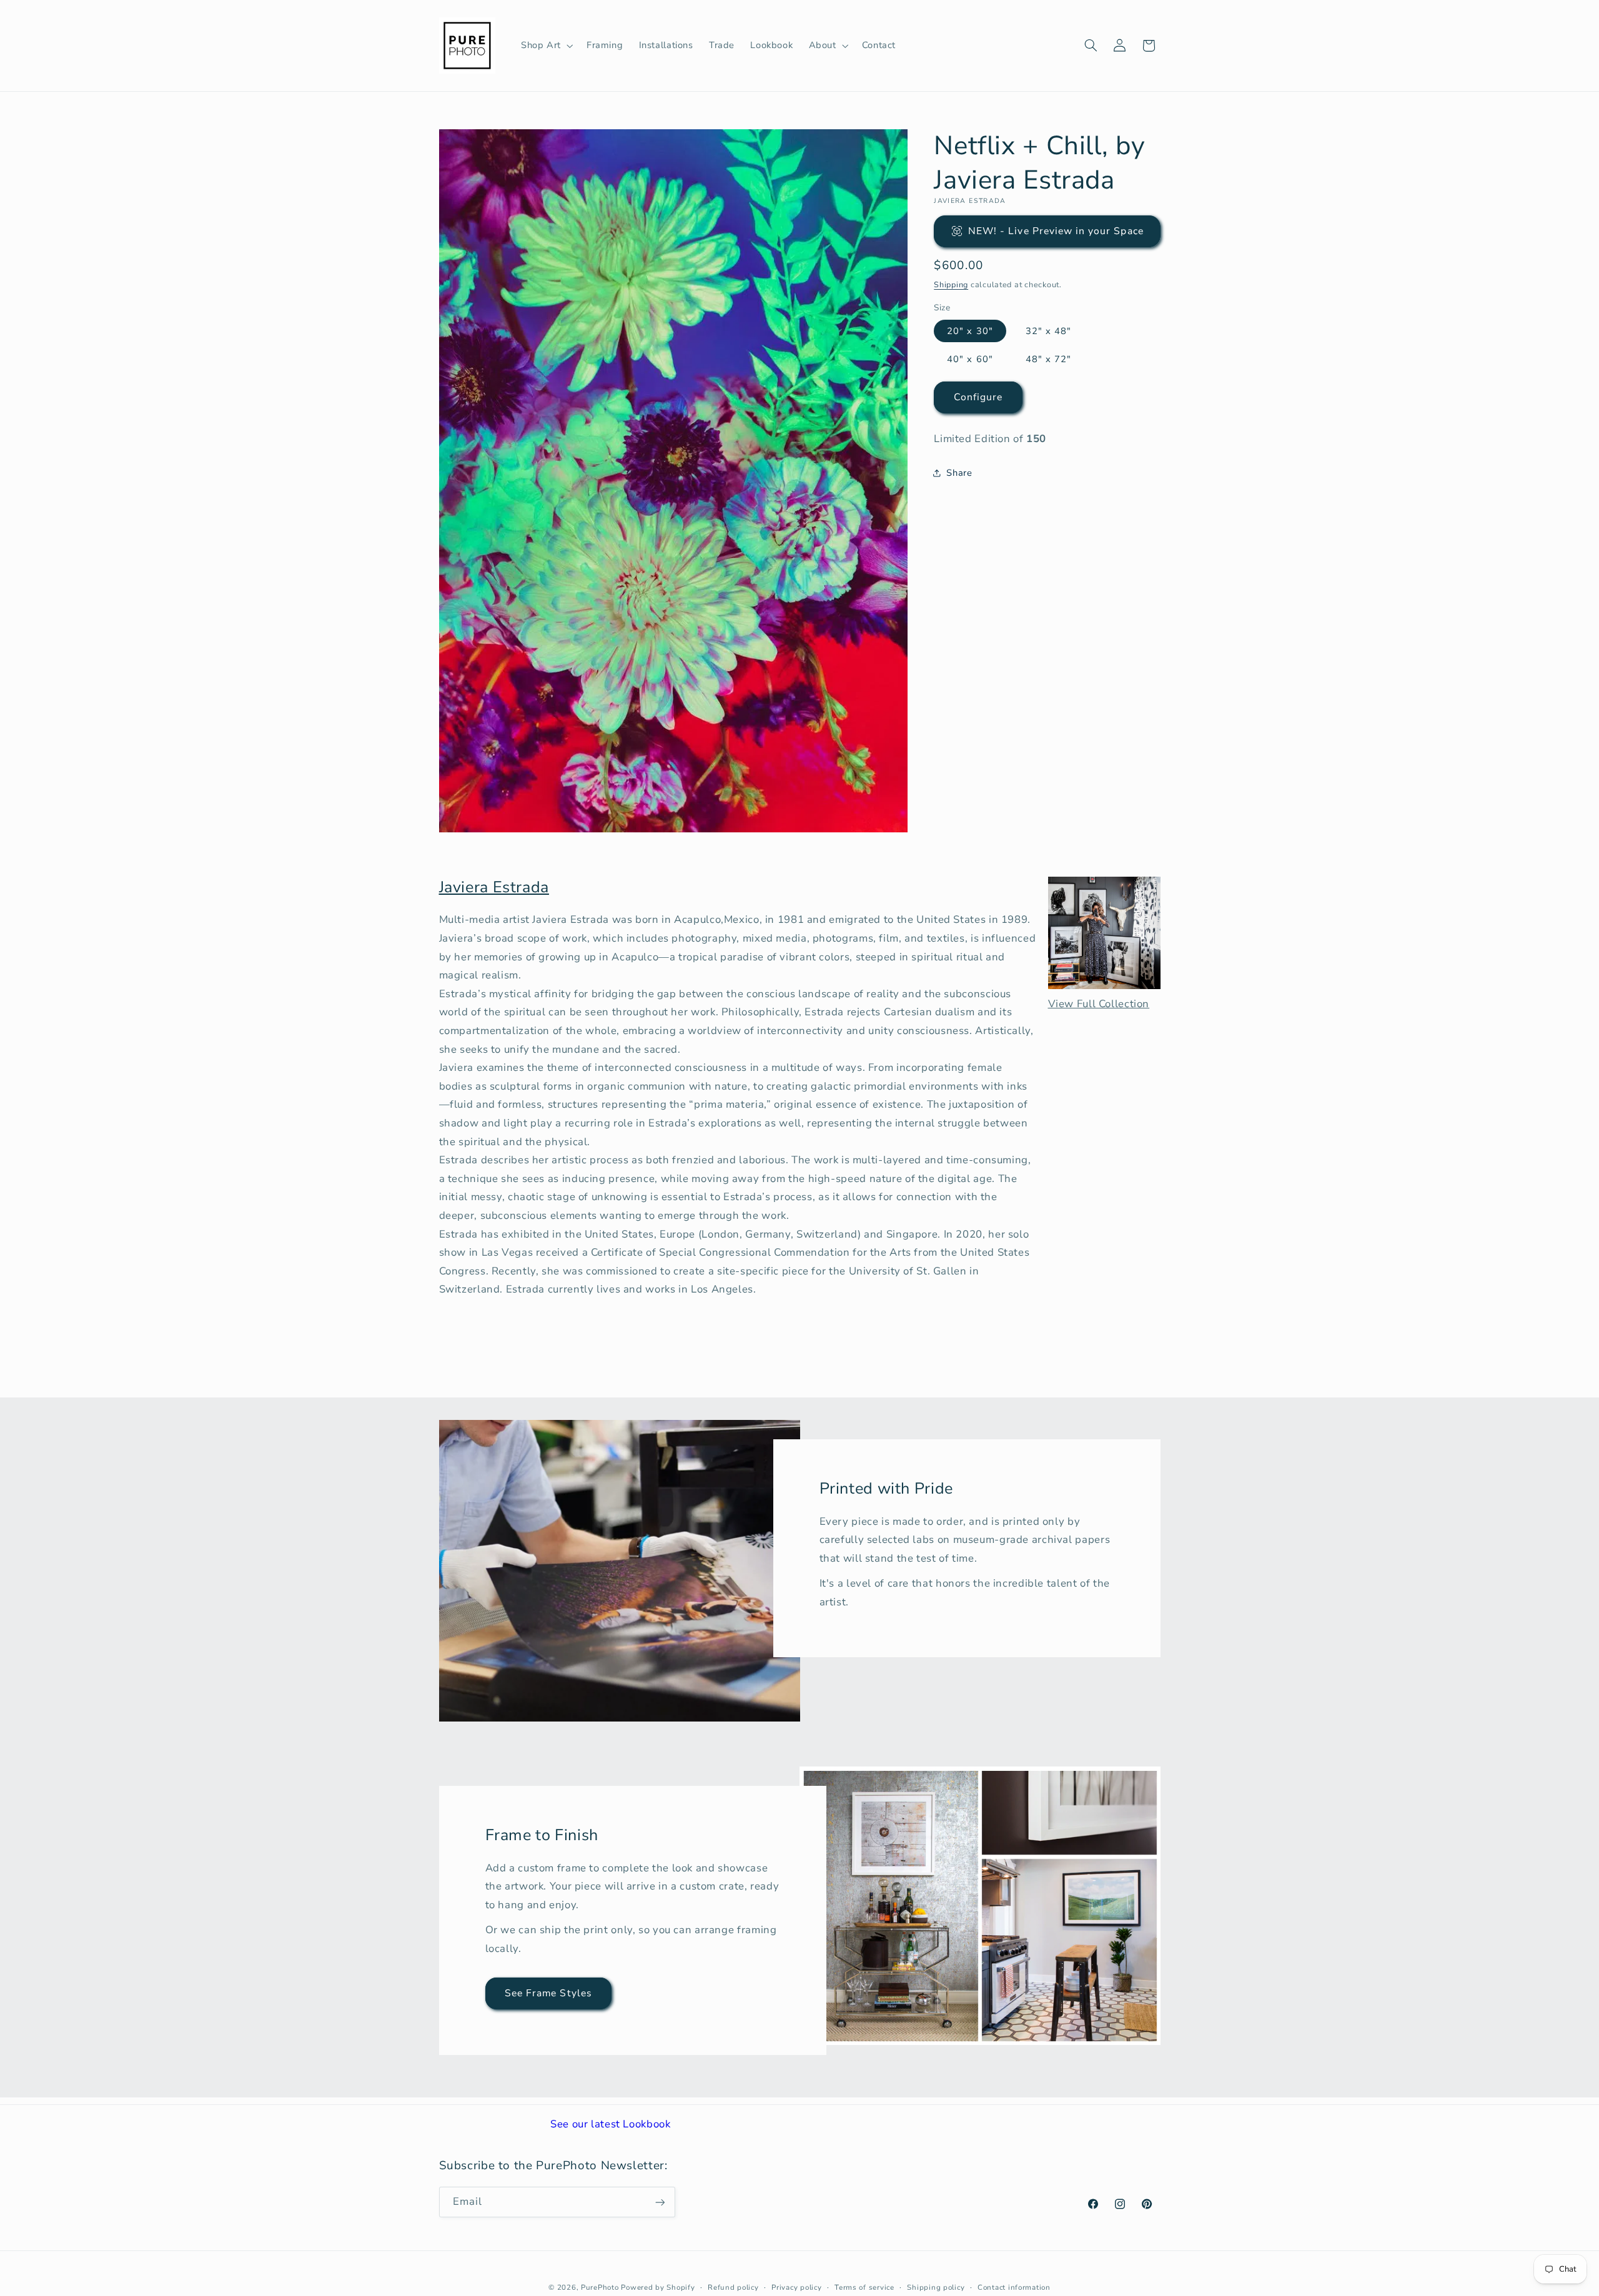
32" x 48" (1048, 330)
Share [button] (959, 472)
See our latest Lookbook (611, 2124)
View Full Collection (1099, 1004)
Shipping (951, 284)
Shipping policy (936, 2287)
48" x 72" (1048, 358)
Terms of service (864, 2287)
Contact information (1014, 2287)
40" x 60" (970, 358)
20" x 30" (970, 330)
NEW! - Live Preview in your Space (1056, 230)
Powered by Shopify (658, 2287)
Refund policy (733, 2287)
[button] (546, 46)
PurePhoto (600, 2287)
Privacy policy (796, 2287)
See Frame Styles (548, 1993)
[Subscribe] (660, 2202)
